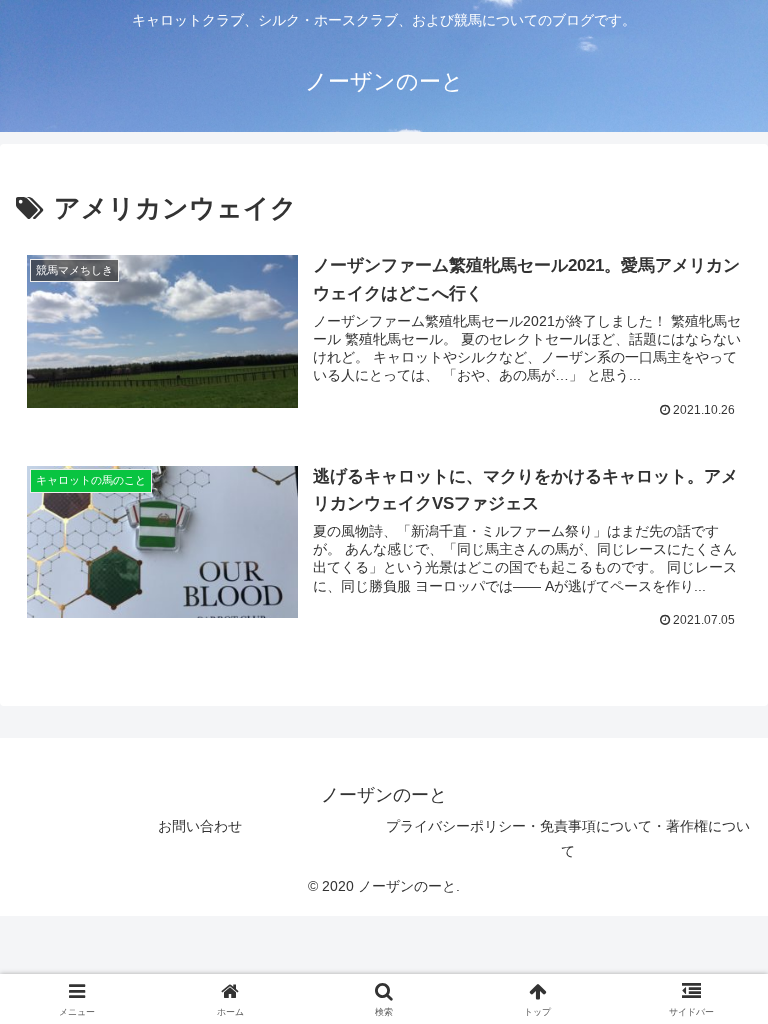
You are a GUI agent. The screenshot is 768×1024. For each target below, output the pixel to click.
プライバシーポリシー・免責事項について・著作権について (568, 838)
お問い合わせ (200, 826)
